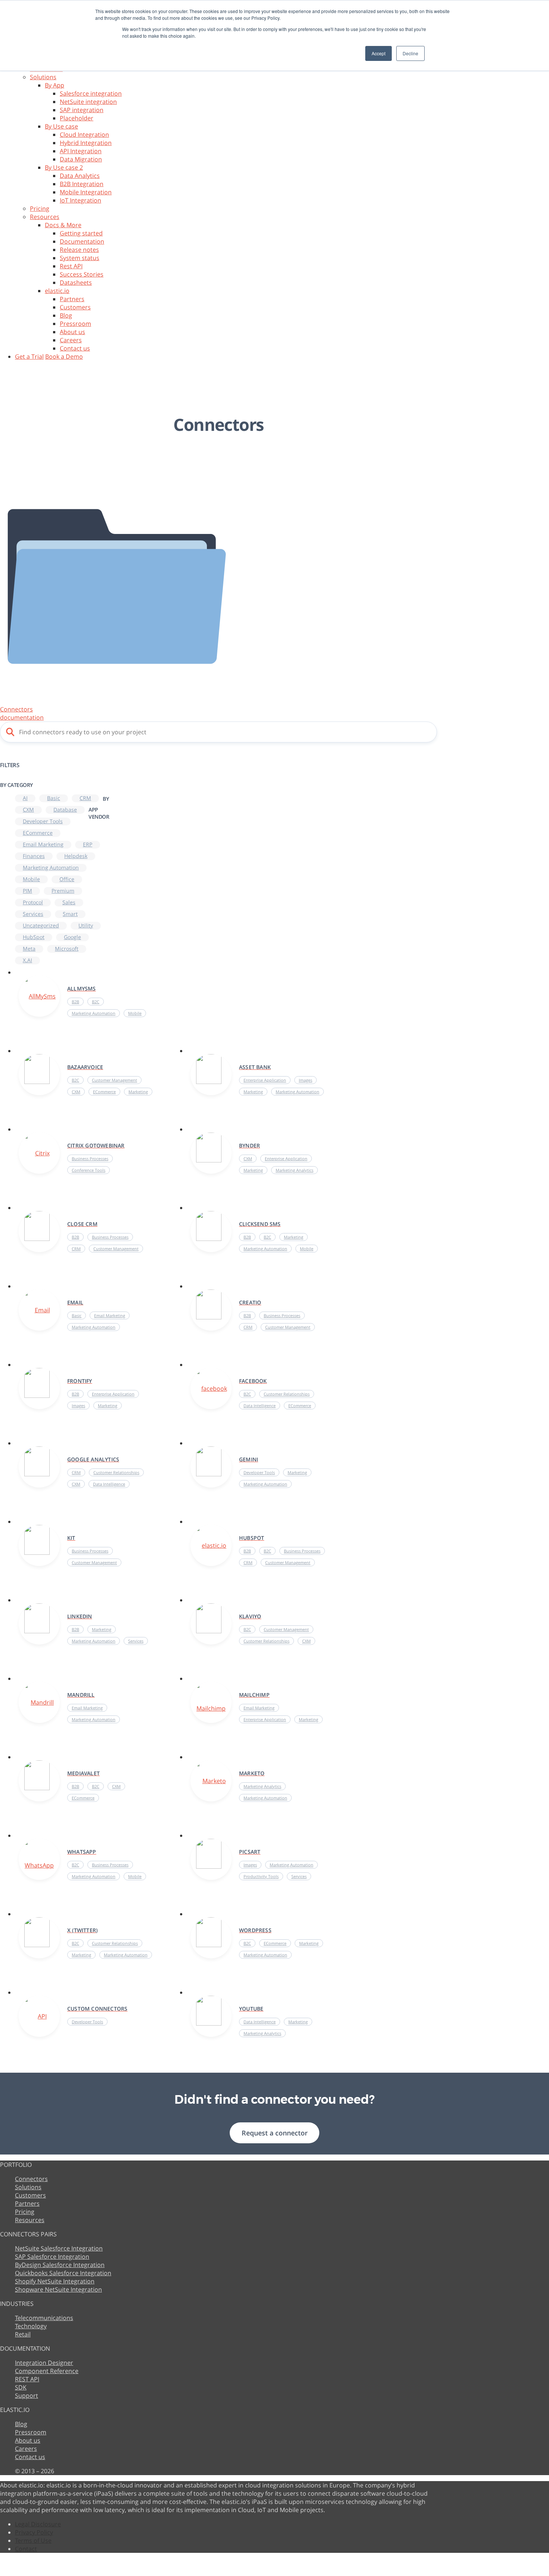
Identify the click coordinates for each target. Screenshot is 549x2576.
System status (80, 258)
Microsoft (67, 949)
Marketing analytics (294, 1170)
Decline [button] (410, 53)
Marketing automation (51, 867)
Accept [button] (379, 53)
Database (65, 810)
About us (72, 332)
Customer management (114, 1080)
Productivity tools (261, 1876)
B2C (96, 1002)
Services (33, 914)
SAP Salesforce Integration (52, 2257)
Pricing (40, 209)
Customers (75, 307)
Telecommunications (44, 2318)
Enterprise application (265, 1080)
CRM (85, 798)
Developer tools (43, 821)
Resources (45, 217)
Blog (66, 315)
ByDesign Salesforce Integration (60, 2265)
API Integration (81, 151)
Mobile (31, 879)
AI (25, 798)
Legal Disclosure (38, 2524)
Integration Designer (44, 2363)
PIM (27, 891)
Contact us (75, 348)
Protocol (33, 902)
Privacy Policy (34, 2532)
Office (67, 879)
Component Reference (47, 2371)
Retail (23, 2334)
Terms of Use (33, 2541)
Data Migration (81, 159)
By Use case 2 (64, 167)
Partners (72, 299)
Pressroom (75, 324)
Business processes (90, 1159)
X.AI (27, 960)
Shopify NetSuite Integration (55, 2281)
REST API (27, 2379)
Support (27, 2396)
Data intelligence (260, 1406)
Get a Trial (29, 356)
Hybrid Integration (86, 143)
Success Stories (82, 274)
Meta (29, 949)
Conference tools (89, 1170)
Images (305, 1080)
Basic (54, 798)
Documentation (82, 241)
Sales (69, 902)
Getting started (81, 233)
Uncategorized (41, 925)
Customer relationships (287, 1394)
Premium (63, 891)
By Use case (61, 126)
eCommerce (38, 833)
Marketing (253, 1092)
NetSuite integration (88, 102)
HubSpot (34, 937)
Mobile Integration (86, 192)
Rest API (71, 266)
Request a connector (275, 2133)
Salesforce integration (91, 93)
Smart (70, 914)
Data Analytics (80, 176)
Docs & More (63, 225)
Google (72, 937)
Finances (34, 856)
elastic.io (57, 291)
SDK (21, 2387)
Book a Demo (64, 356)
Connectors (31, 2179)
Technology (31, 2326)
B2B (75, 1002)
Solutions (43, 77)
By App (55, 85)
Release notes (79, 250)
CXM (28, 810)
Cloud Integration (84, 135)
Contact (26, 2549)
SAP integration (82, 110)
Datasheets (76, 282)
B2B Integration (82, 184)
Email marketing (43, 844)
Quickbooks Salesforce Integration (63, 2273)
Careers (71, 340)
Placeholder (77, 118)
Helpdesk (76, 856)
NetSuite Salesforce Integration (59, 2248)
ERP (88, 844)
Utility (86, 925)
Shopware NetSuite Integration (58, 2289)
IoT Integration (80, 200)
